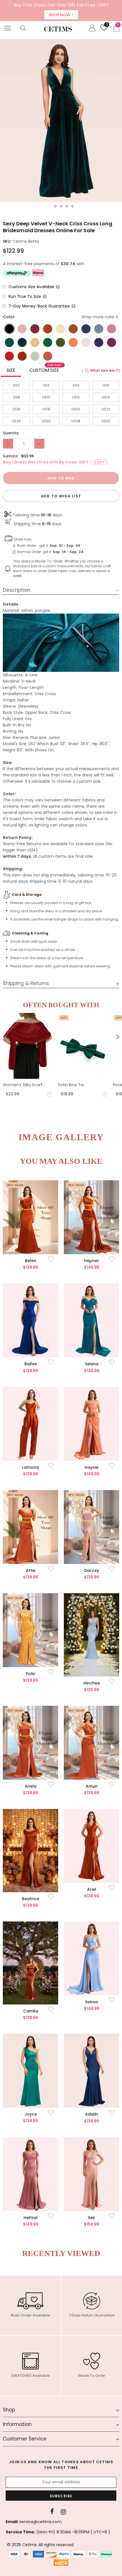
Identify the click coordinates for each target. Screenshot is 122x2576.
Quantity (11, 433)
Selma (91, 2002)
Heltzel (30, 2218)
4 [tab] (67, 206)
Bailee (31, 1364)
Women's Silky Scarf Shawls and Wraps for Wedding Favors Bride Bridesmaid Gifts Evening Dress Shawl (27, 1085)
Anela (31, 1786)
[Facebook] (52, 2512)
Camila (31, 2011)
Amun (92, 1786)
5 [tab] (72, 206)
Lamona (30, 1467)
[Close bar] (118, 4)
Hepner (91, 1261)
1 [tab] (50, 206)
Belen (31, 1261)
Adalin (92, 2114)
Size (11, 370)
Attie (31, 1570)
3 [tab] (61, 206)
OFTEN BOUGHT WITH (61, 1005)
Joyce (31, 2114)
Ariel (92, 1889)
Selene (92, 1364)
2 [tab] (55, 206)
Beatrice (30, 1899)
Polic (31, 1674)
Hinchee (92, 1683)
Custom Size (46, 369)
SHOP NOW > (61, 15)
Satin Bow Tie (71, 1085)
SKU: (7, 241)
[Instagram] (63, 2512)
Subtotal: (11, 456)
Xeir (91, 2218)
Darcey (92, 1570)
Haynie (91, 1467)
